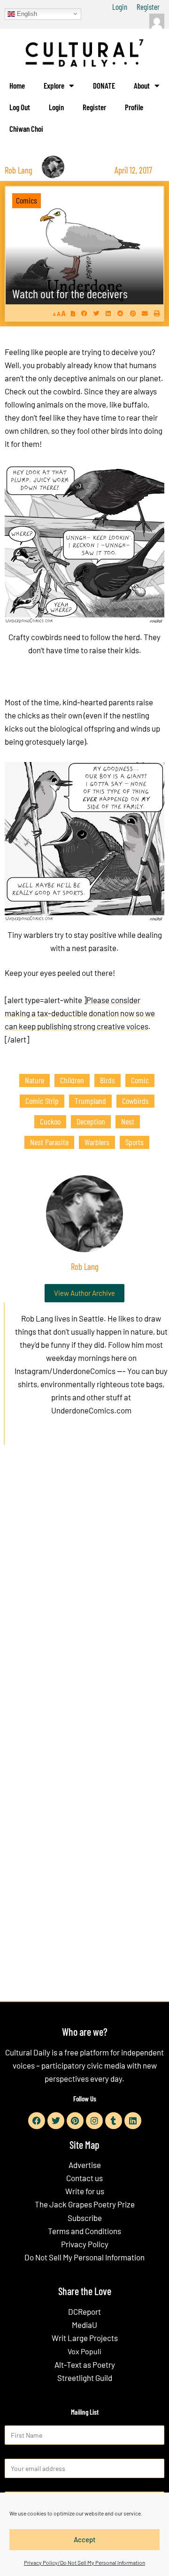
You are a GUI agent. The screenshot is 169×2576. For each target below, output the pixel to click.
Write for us (85, 2191)
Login (120, 7)
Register (148, 7)
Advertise (85, 2165)
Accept (85, 2539)
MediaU (84, 2325)
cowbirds (135, 1101)
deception (91, 1121)
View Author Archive (84, 1293)
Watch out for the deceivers (70, 293)
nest (128, 1121)
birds (108, 1080)
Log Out (20, 107)
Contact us (84, 2178)
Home (17, 85)
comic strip (42, 1101)
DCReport (84, 2312)
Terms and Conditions (84, 2231)
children (72, 1080)
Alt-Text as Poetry (85, 2364)
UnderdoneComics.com (91, 1410)
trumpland (90, 1101)
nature (35, 1080)
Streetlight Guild (85, 2378)
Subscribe (85, 2218)
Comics (27, 200)
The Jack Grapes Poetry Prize (85, 2204)
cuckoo (50, 1121)
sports (134, 1142)
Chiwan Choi (26, 128)
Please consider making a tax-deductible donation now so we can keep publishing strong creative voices (80, 1013)
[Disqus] (84, 1595)
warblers (97, 1142)
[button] (84, 313)
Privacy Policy (85, 2244)
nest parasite (49, 1142)
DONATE (104, 85)
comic (140, 1080)
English (26, 13)
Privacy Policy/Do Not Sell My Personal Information (84, 2562)
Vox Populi (84, 2351)
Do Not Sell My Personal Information (84, 2257)
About (142, 85)
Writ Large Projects (85, 2338)
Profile (134, 107)
